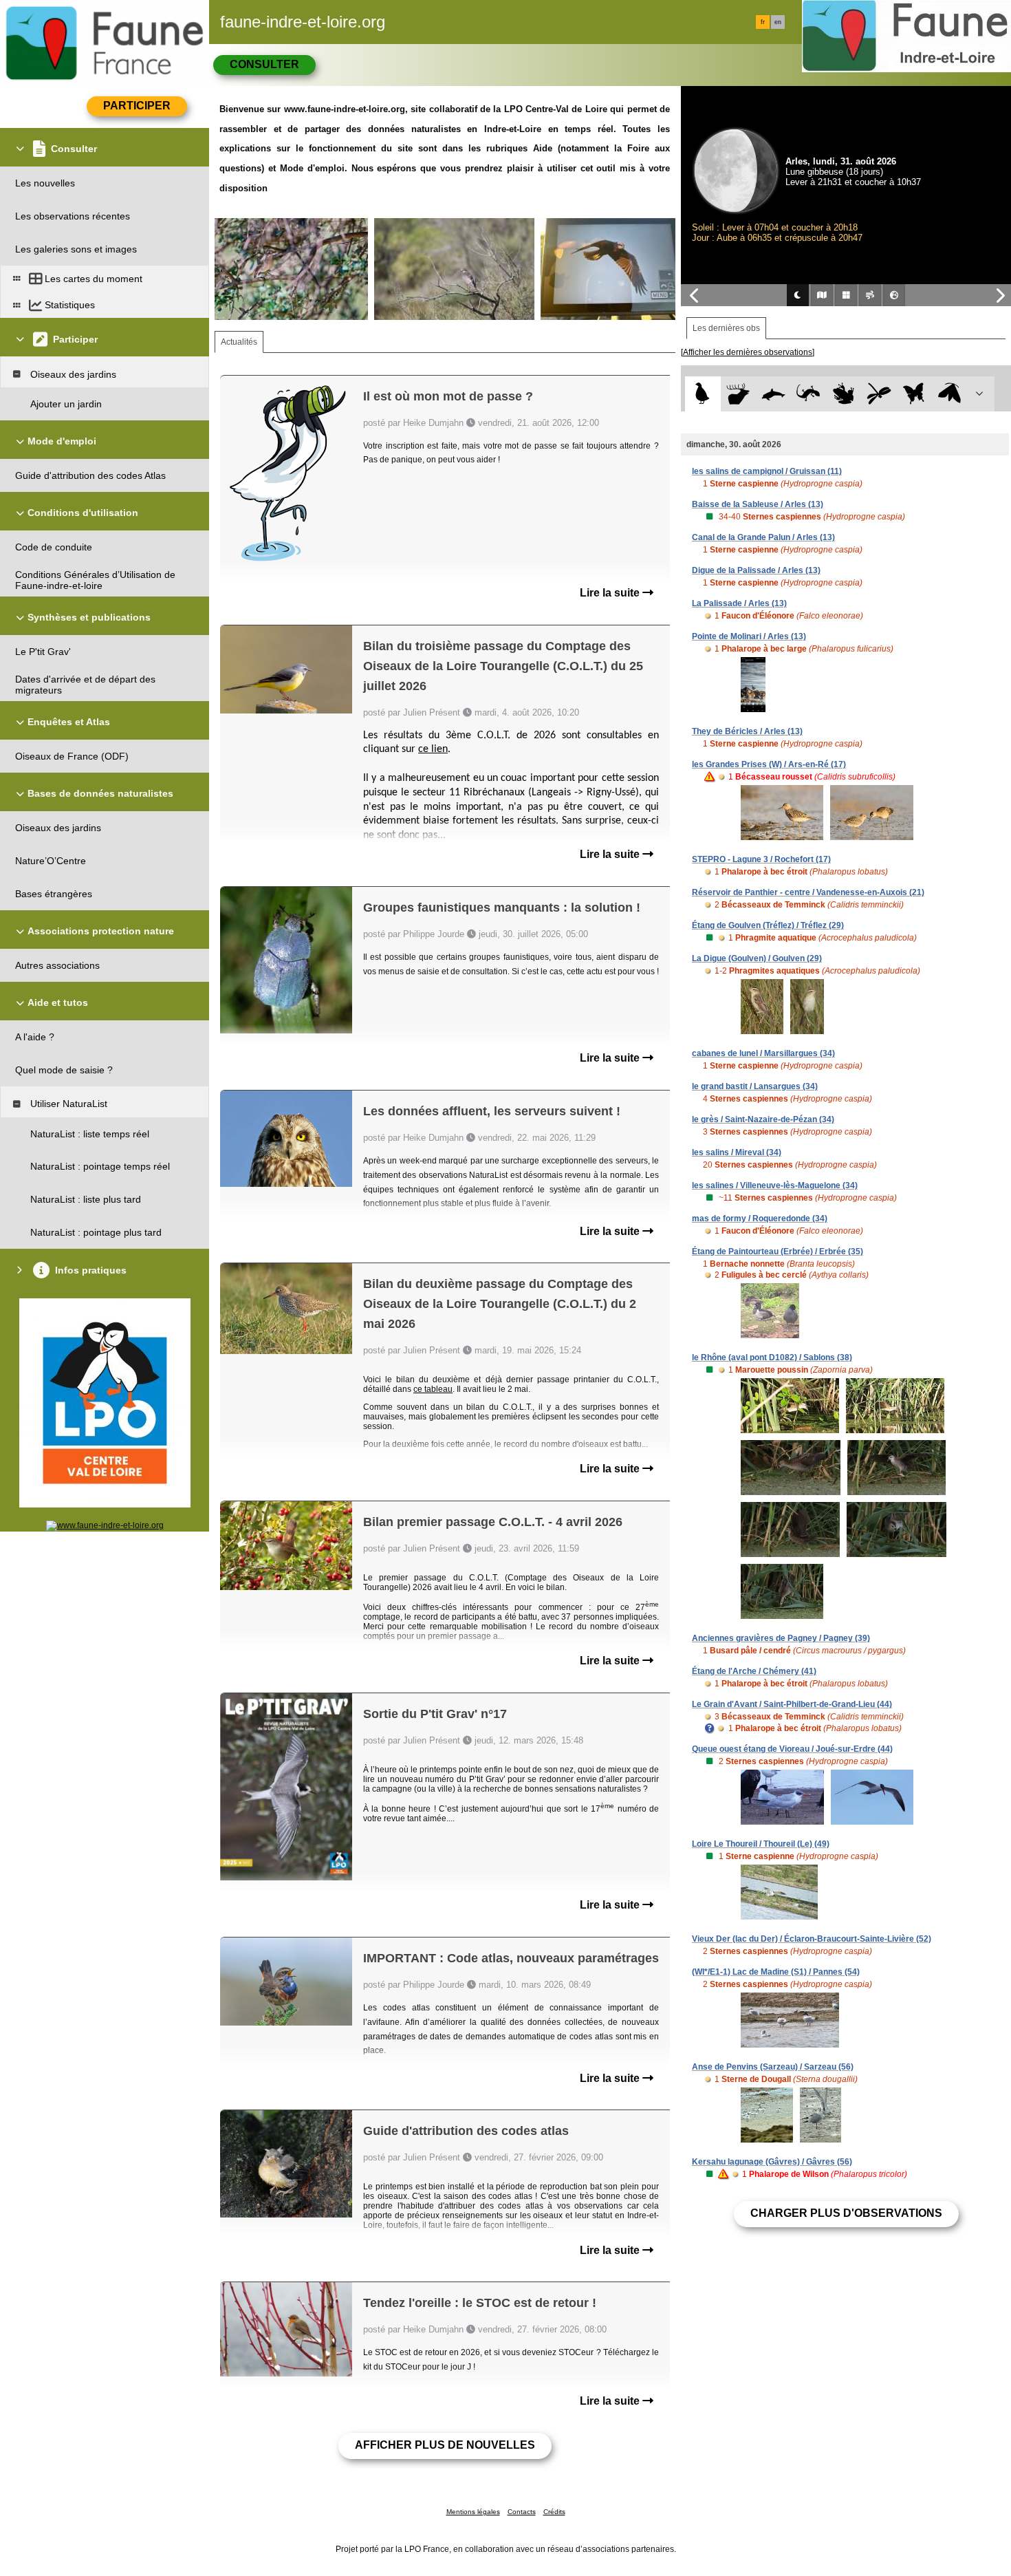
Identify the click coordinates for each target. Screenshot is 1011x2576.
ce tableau (433, 1389)
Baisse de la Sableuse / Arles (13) (758, 504)
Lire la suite (611, 593)
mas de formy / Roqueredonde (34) (760, 1219)
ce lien (433, 749)
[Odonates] (879, 394)
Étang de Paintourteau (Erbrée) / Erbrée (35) (778, 1252)
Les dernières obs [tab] (726, 328)
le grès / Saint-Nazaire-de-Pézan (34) (763, 1119)
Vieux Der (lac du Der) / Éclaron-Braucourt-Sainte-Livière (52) (812, 1939)
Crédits (554, 2512)
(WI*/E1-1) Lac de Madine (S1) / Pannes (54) (776, 1972)
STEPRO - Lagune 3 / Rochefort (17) (761, 859)
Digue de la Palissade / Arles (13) (756, 570)
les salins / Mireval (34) (737, 1152)
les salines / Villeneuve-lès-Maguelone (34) (775, 1185)
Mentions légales (473, 2512)
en (778, 22)
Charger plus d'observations (846, 2213)
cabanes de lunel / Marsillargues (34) (763, 1053)
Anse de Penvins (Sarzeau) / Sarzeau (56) (773, 2067)
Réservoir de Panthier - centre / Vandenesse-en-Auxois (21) (808, 892)
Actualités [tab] (239, 342)
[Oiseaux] (703, 394)
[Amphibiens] (844, 394)
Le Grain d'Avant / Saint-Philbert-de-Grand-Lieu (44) (792, 1704)
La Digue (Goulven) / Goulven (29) (757, 958)
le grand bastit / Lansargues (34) (755, 1086)
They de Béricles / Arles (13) (747, 731)
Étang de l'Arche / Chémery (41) (754, 1671)
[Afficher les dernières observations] (748, 352)
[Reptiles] (808, 394)
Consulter (264, 64)
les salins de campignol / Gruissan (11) (767, 471)
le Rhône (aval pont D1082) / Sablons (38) (772, 1357)
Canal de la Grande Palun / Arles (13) (763, 537)
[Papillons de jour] (914, 394)
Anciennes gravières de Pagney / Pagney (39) (781, 1638)
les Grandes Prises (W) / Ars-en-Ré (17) (769, 764)
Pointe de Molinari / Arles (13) (749, 636)
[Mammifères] (738, 394)
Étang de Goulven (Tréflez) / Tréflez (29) (768, 925)
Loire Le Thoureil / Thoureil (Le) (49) (761, 1844)
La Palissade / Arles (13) (739, 603)
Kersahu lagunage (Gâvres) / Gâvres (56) (772, 2162)
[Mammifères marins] (773, 394)
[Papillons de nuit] (949, 394)
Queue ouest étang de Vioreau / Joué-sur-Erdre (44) (792, 1749)
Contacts (522, 2512)
